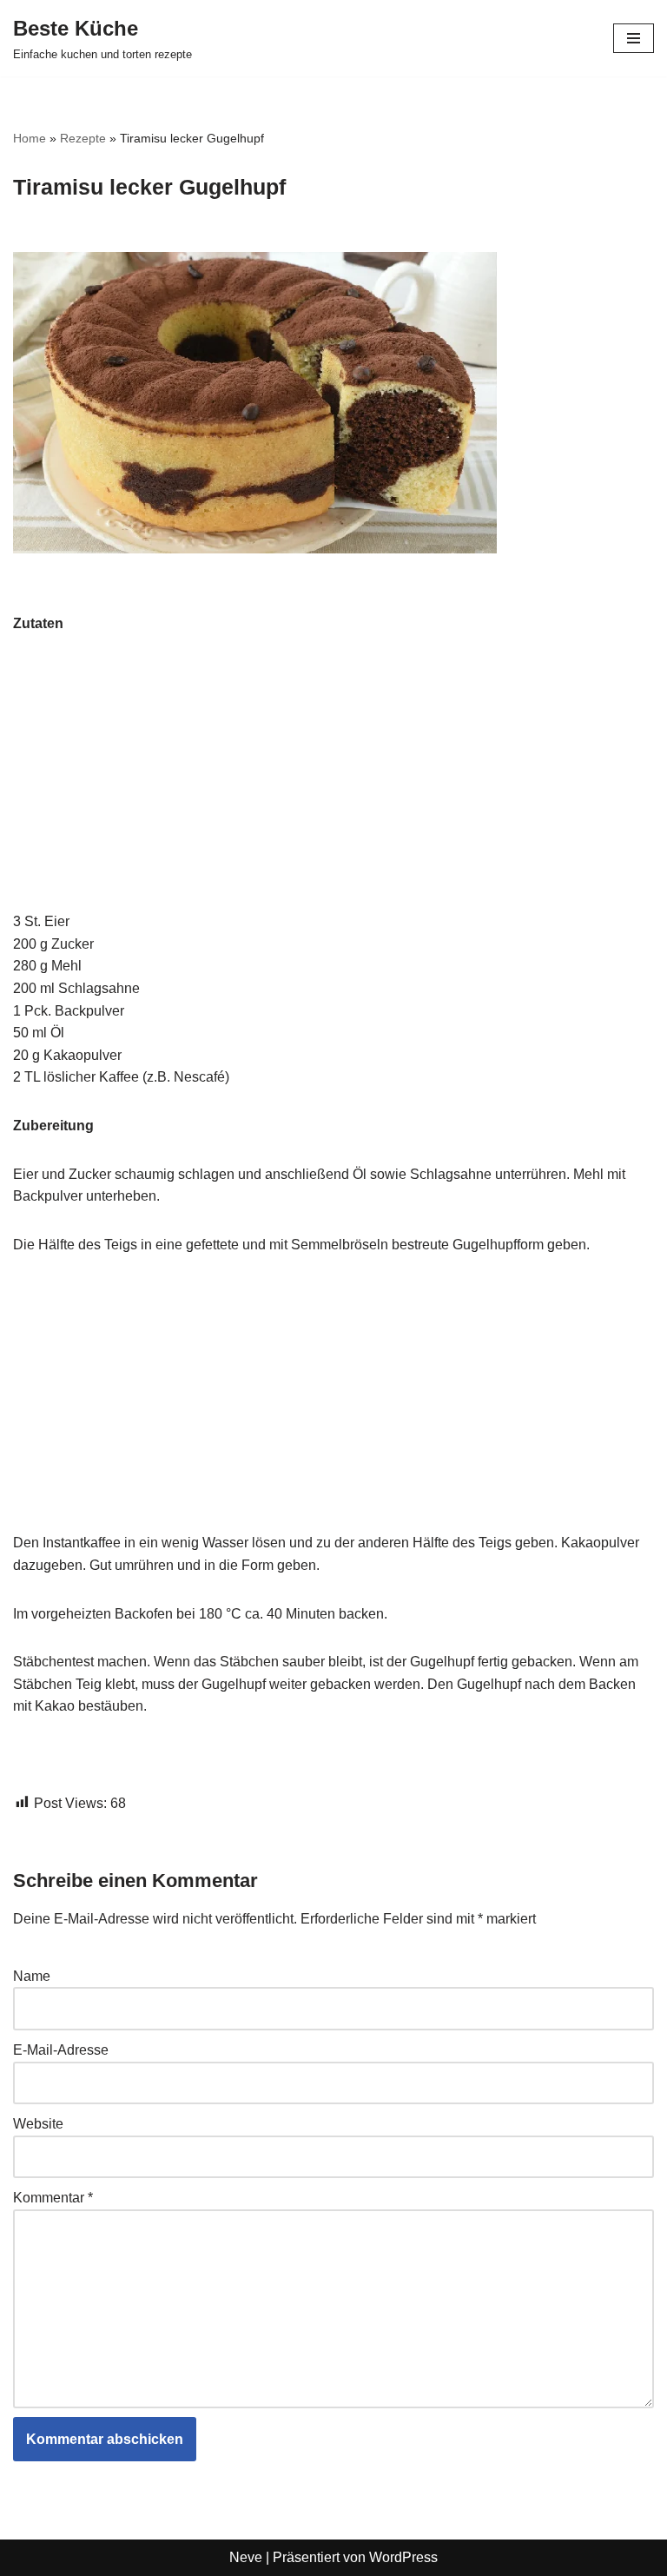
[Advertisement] (333, 782)
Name (32, 1976)
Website (38, 2124)
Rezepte (83, 138)
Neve (246, 2557)
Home (30, 138)
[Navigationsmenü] (634, 38)
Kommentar (53, 2198)
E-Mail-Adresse (61, 2050)
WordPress (403, 2557)
